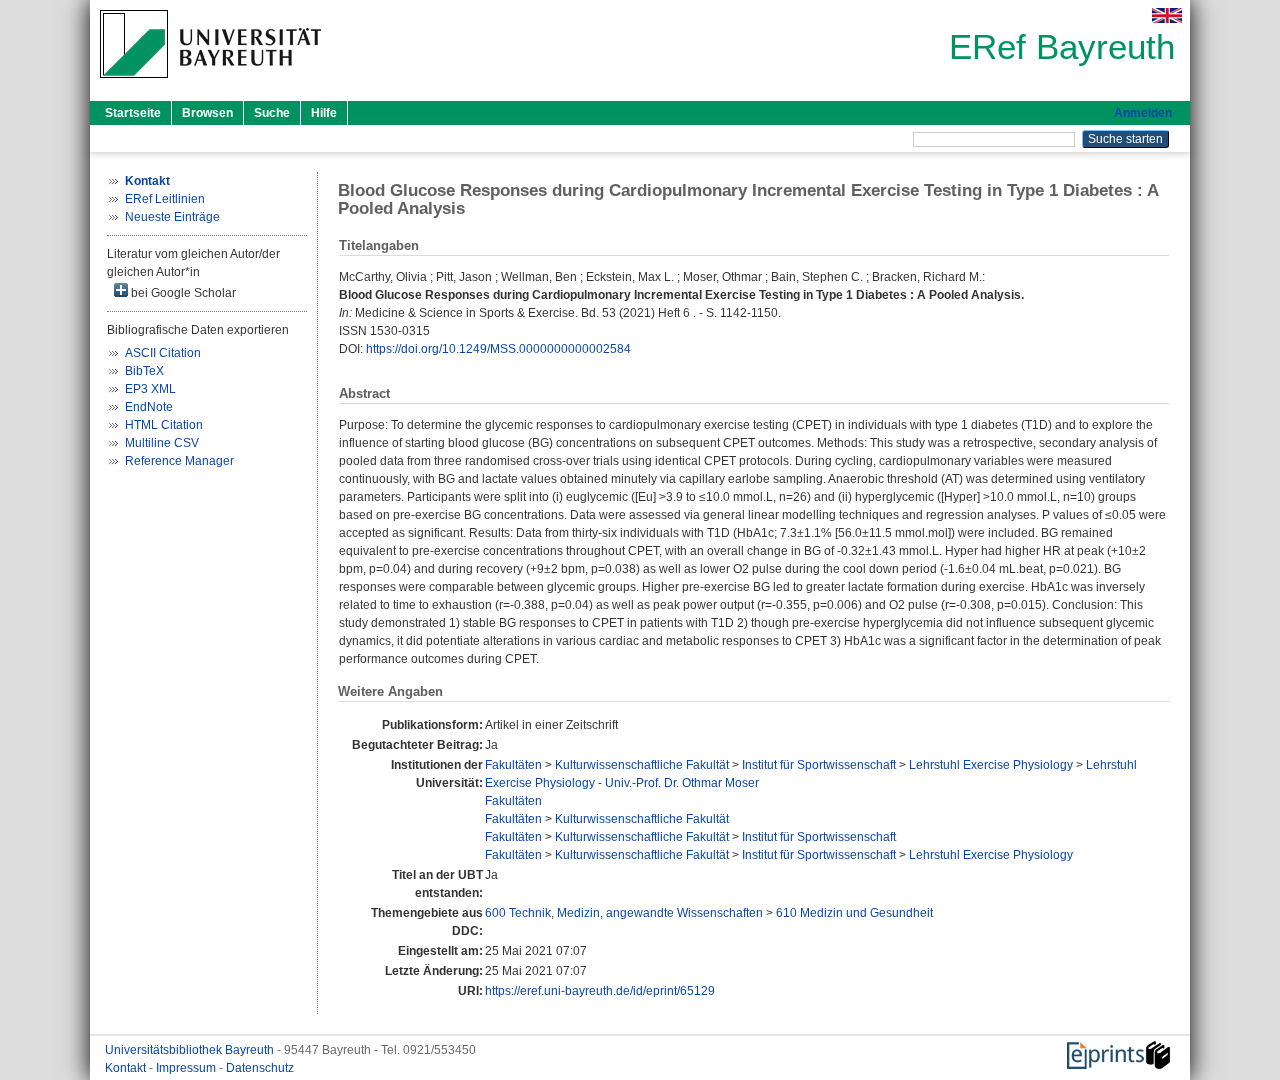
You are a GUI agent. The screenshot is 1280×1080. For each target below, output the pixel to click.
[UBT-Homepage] (210, 84)
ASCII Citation (163, 353)
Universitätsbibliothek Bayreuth (191, 1050)
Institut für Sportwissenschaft (819, 765)
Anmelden (1143, 113)
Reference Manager (179, 461)
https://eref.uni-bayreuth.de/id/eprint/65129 (600, 991)
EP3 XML (150, 389)
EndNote (149, 407)
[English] (1167, 15)
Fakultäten (513, 765)
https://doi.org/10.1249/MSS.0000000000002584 (498, 349)
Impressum (187, 1068)
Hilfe (324, 113)
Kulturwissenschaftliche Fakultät (642, 765)
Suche (272, 113)
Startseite (133, 113)
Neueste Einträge (172, 217)
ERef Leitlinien (165, 199)
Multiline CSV (162, 443)
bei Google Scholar (182, 293)
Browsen (207, 113)
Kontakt (127, 1068)
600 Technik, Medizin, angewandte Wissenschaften (624, 913)
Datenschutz (260, 1068)
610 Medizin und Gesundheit (854, 913)
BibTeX (144, 371)
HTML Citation (164, 425)
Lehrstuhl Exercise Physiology (991, 765)
